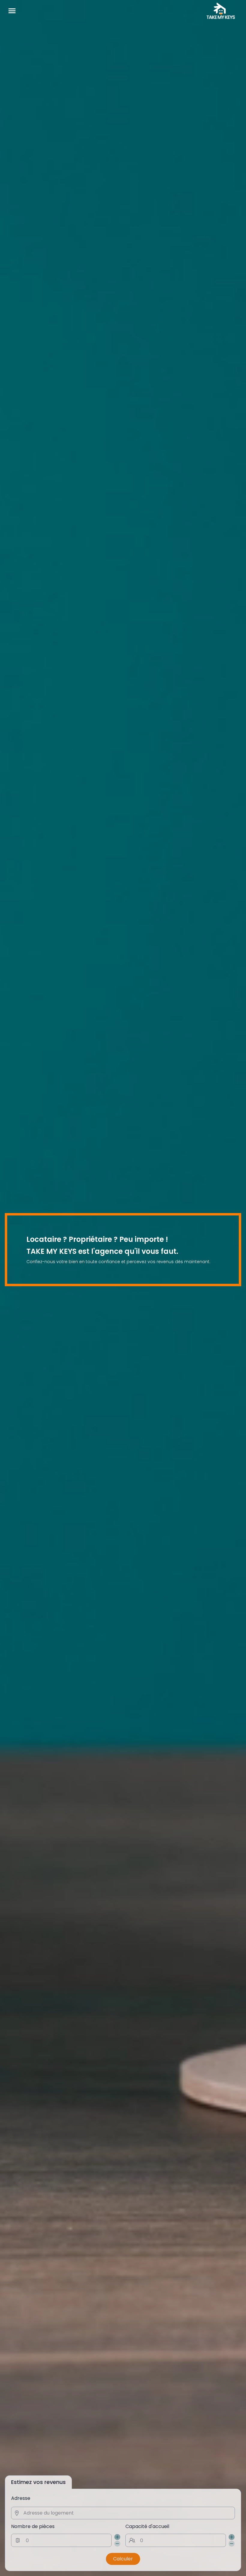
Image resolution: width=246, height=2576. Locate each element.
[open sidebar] (12, 11)
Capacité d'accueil (147, 2526)
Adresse (21, 2498)
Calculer (123, 2559)
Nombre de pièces (33, 2526)
